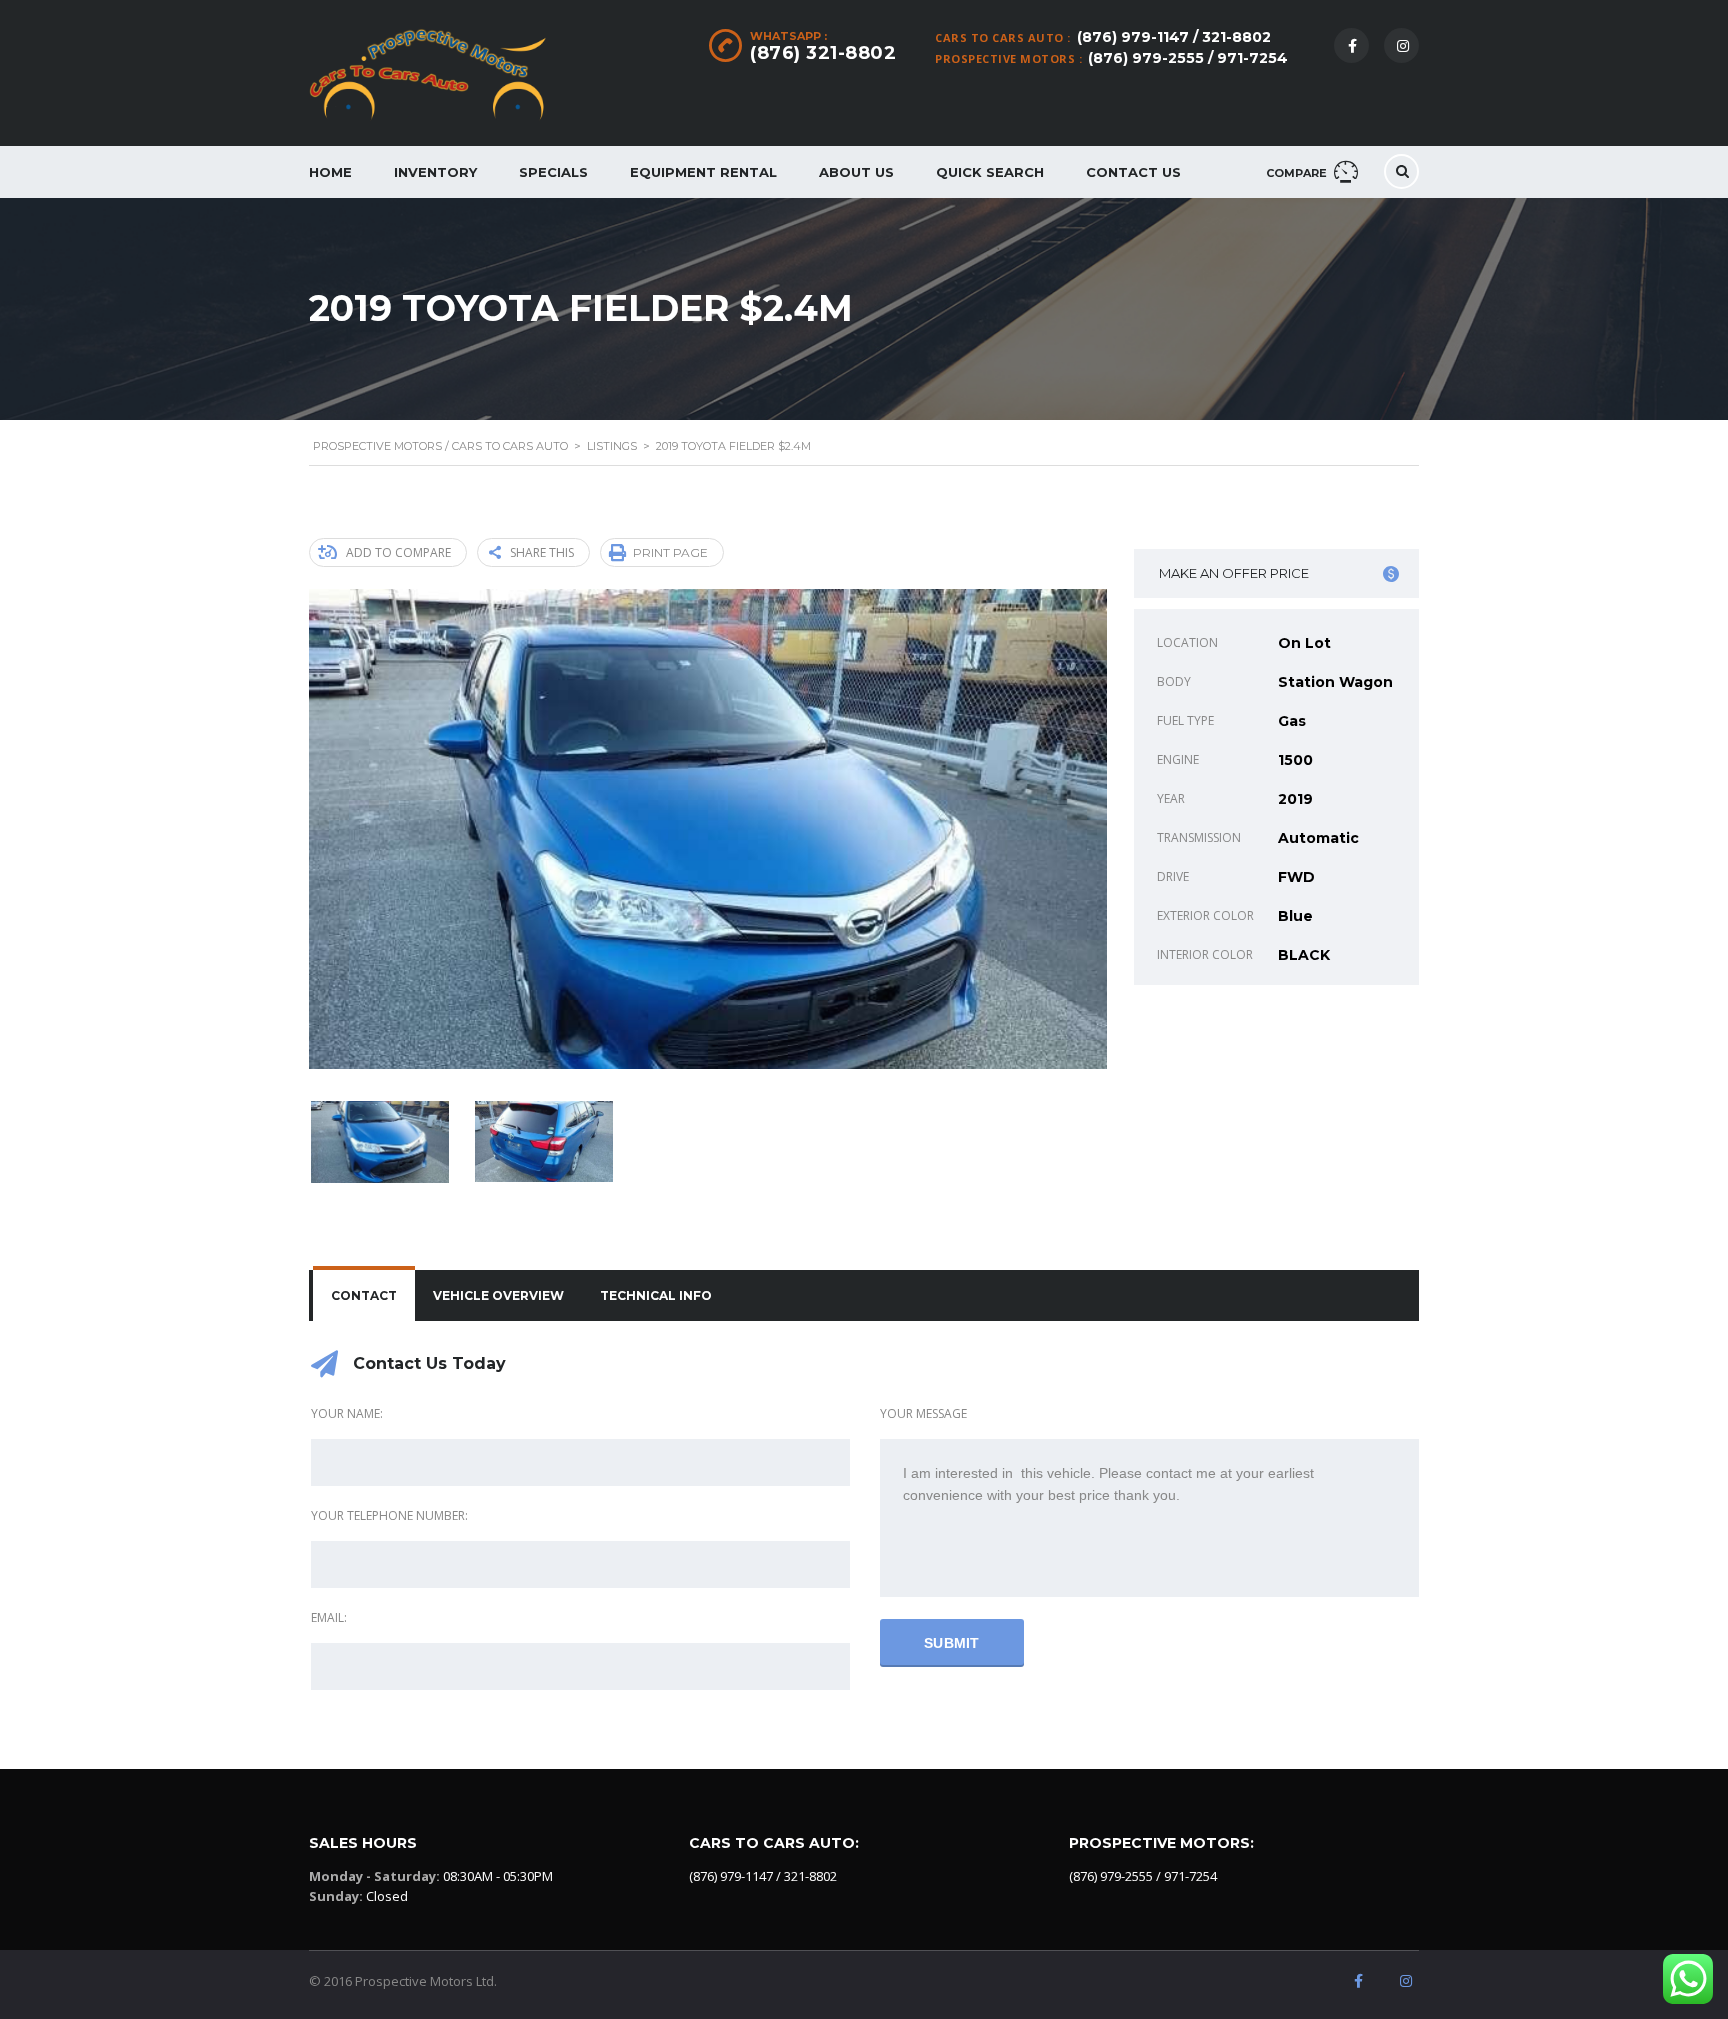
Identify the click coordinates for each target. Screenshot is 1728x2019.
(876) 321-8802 (823, 53)
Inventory (435, 172)
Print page (670, 552)
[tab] (364, 1296)
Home (330, 172)
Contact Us (1133, 172)
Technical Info (656, 1295)
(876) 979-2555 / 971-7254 (1188, 58)
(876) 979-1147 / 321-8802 (1174, 37)
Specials (553, 172)
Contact (364, 1295)
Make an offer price (1234, 573)
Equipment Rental (703, 172)
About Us (856, 172)
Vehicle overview (498, 1295)
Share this (542, 552)
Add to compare (398, 552)
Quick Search (990, 172)
